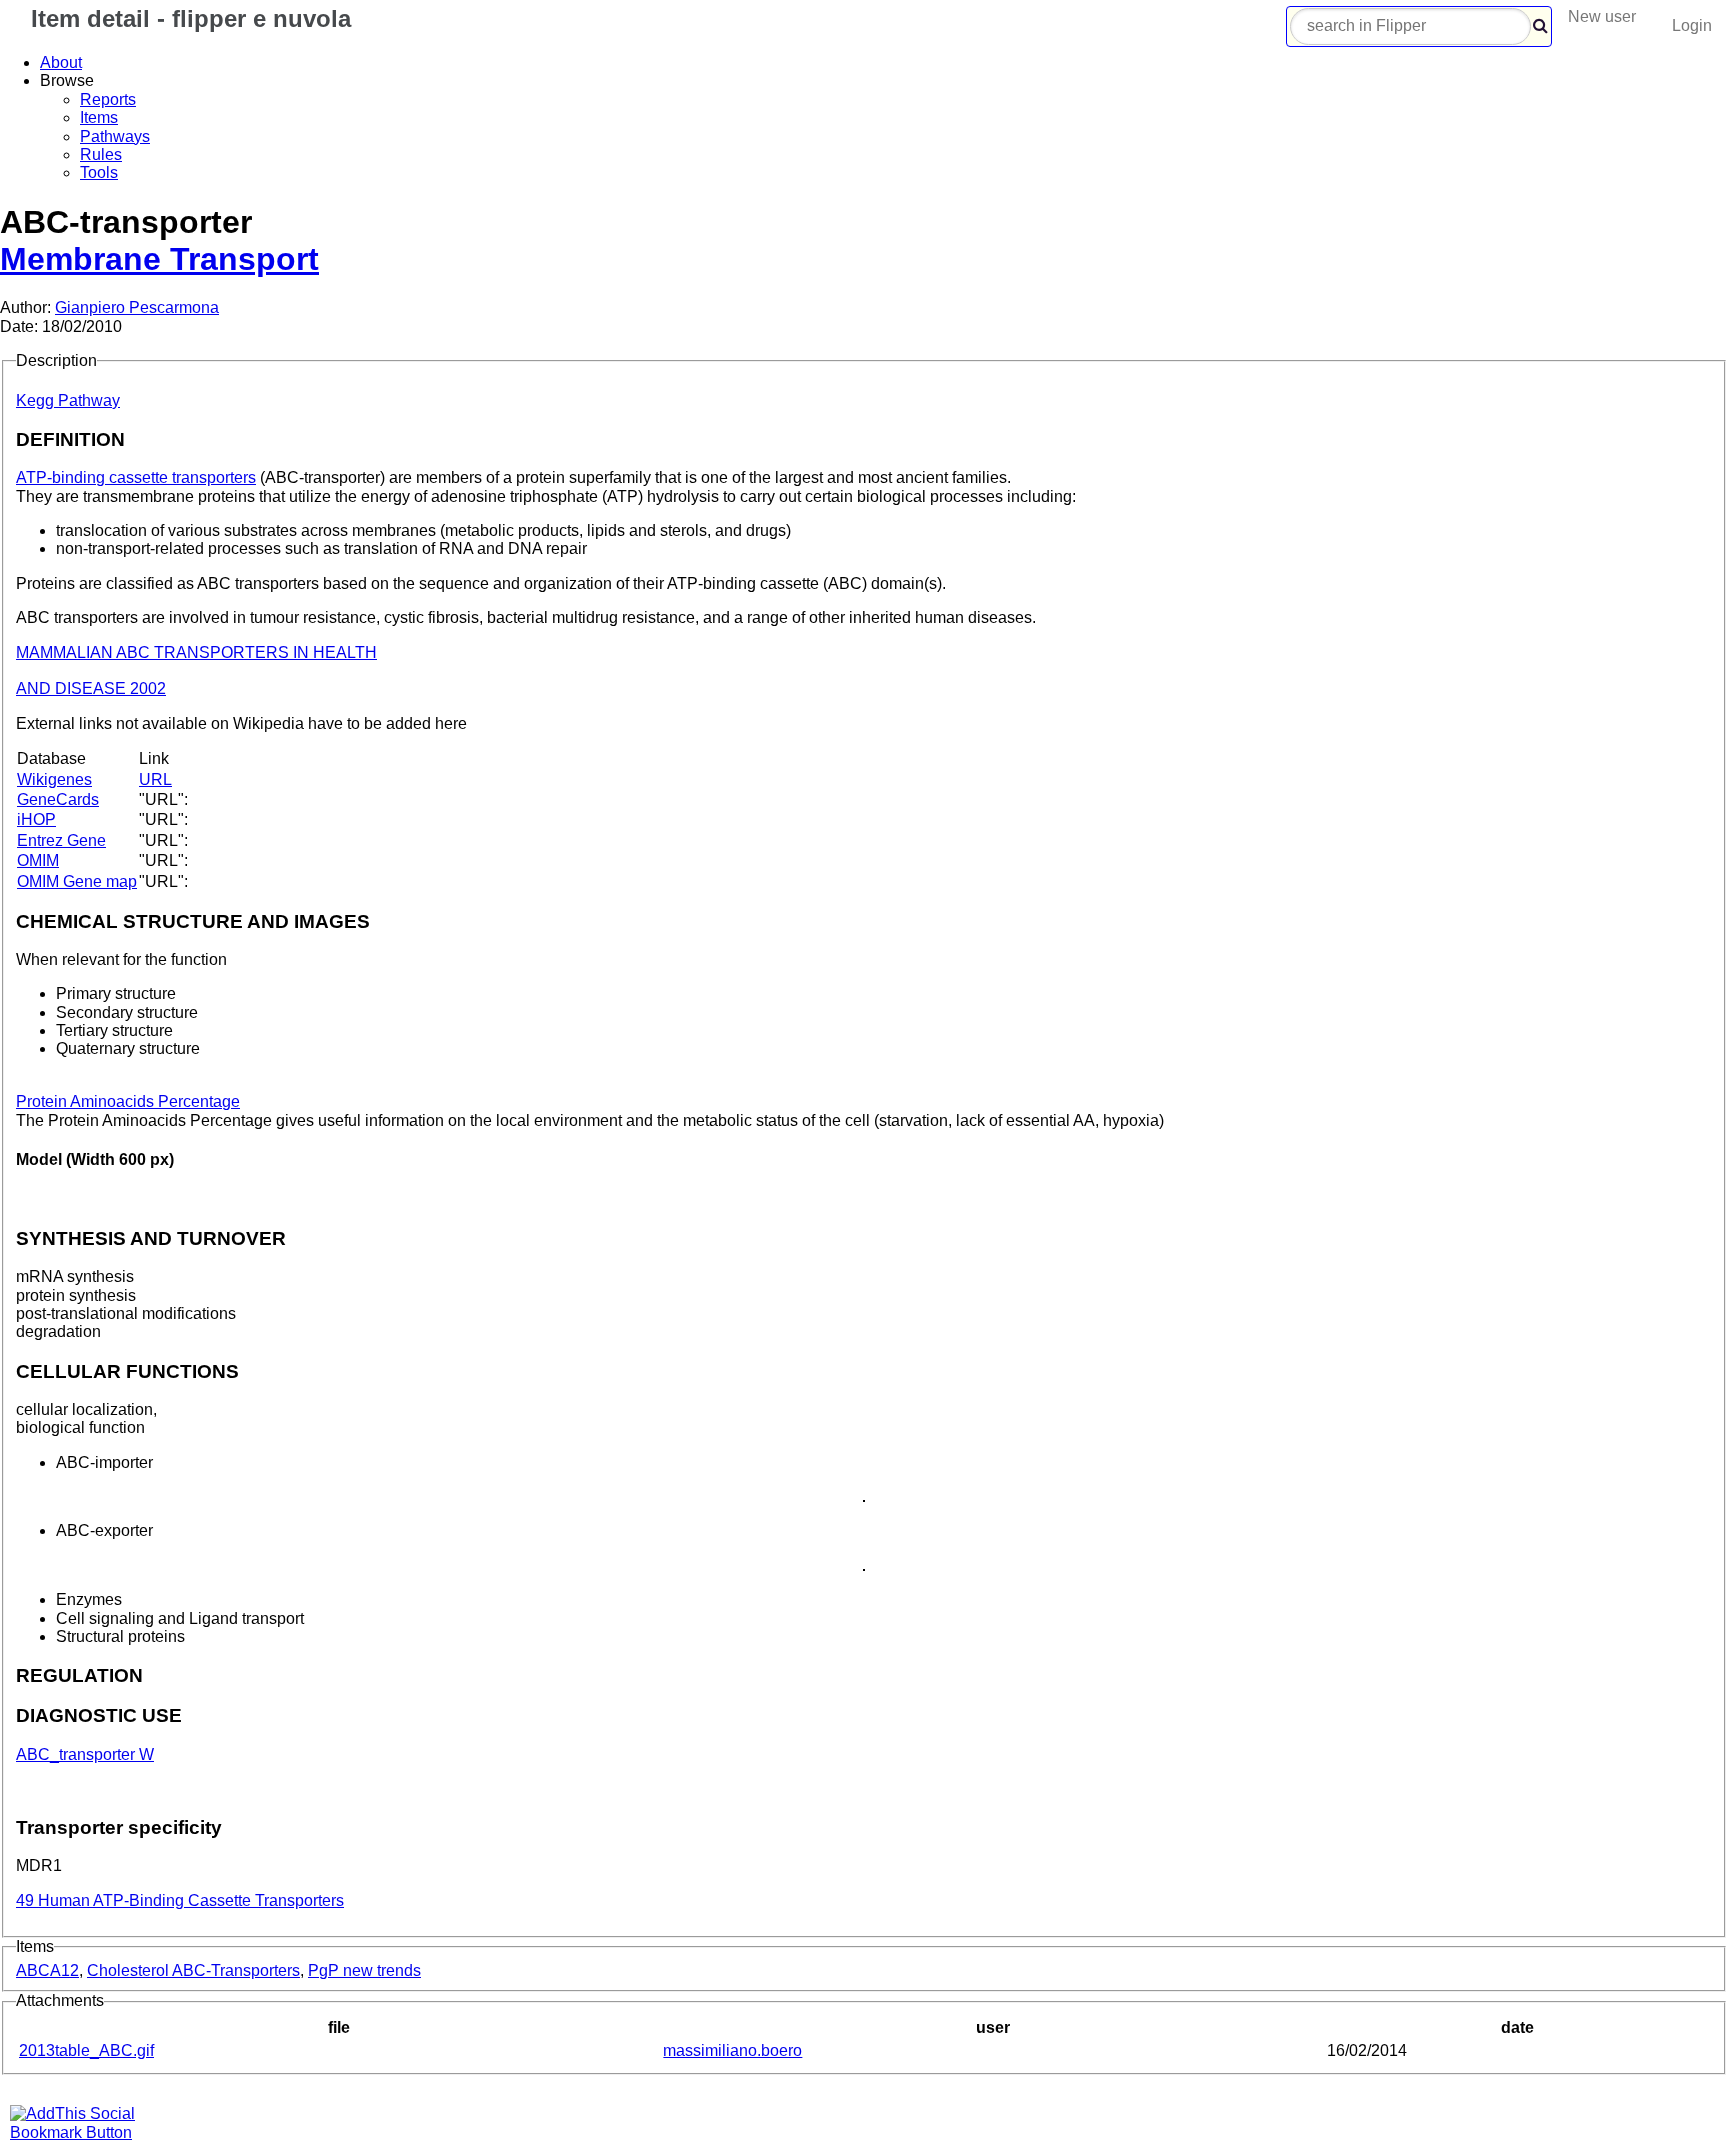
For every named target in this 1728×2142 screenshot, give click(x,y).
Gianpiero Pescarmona (137, 307)
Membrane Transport (159, 259)
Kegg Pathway (68, 400)
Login (1692, 25)
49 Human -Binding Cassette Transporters (180, 1900)
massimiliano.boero (732, 2050)
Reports (108, 99)
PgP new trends (364, 1970)
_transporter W (85, 1754)
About (61, 62)
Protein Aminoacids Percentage (128, 1101)
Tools (99, 172)
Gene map (77, 881)
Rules (101, 154)
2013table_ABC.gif (86, 2050)
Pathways (115, 136)
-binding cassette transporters (136, 477)
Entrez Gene (61, 840)
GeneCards (58, 799)
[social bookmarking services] (85, 2132)
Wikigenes (54, 779)
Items (99, 117)
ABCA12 (47, 1970)
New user (1602, 16)
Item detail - (187, 18)
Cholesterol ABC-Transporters (193, 1970)
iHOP (36, 819)
